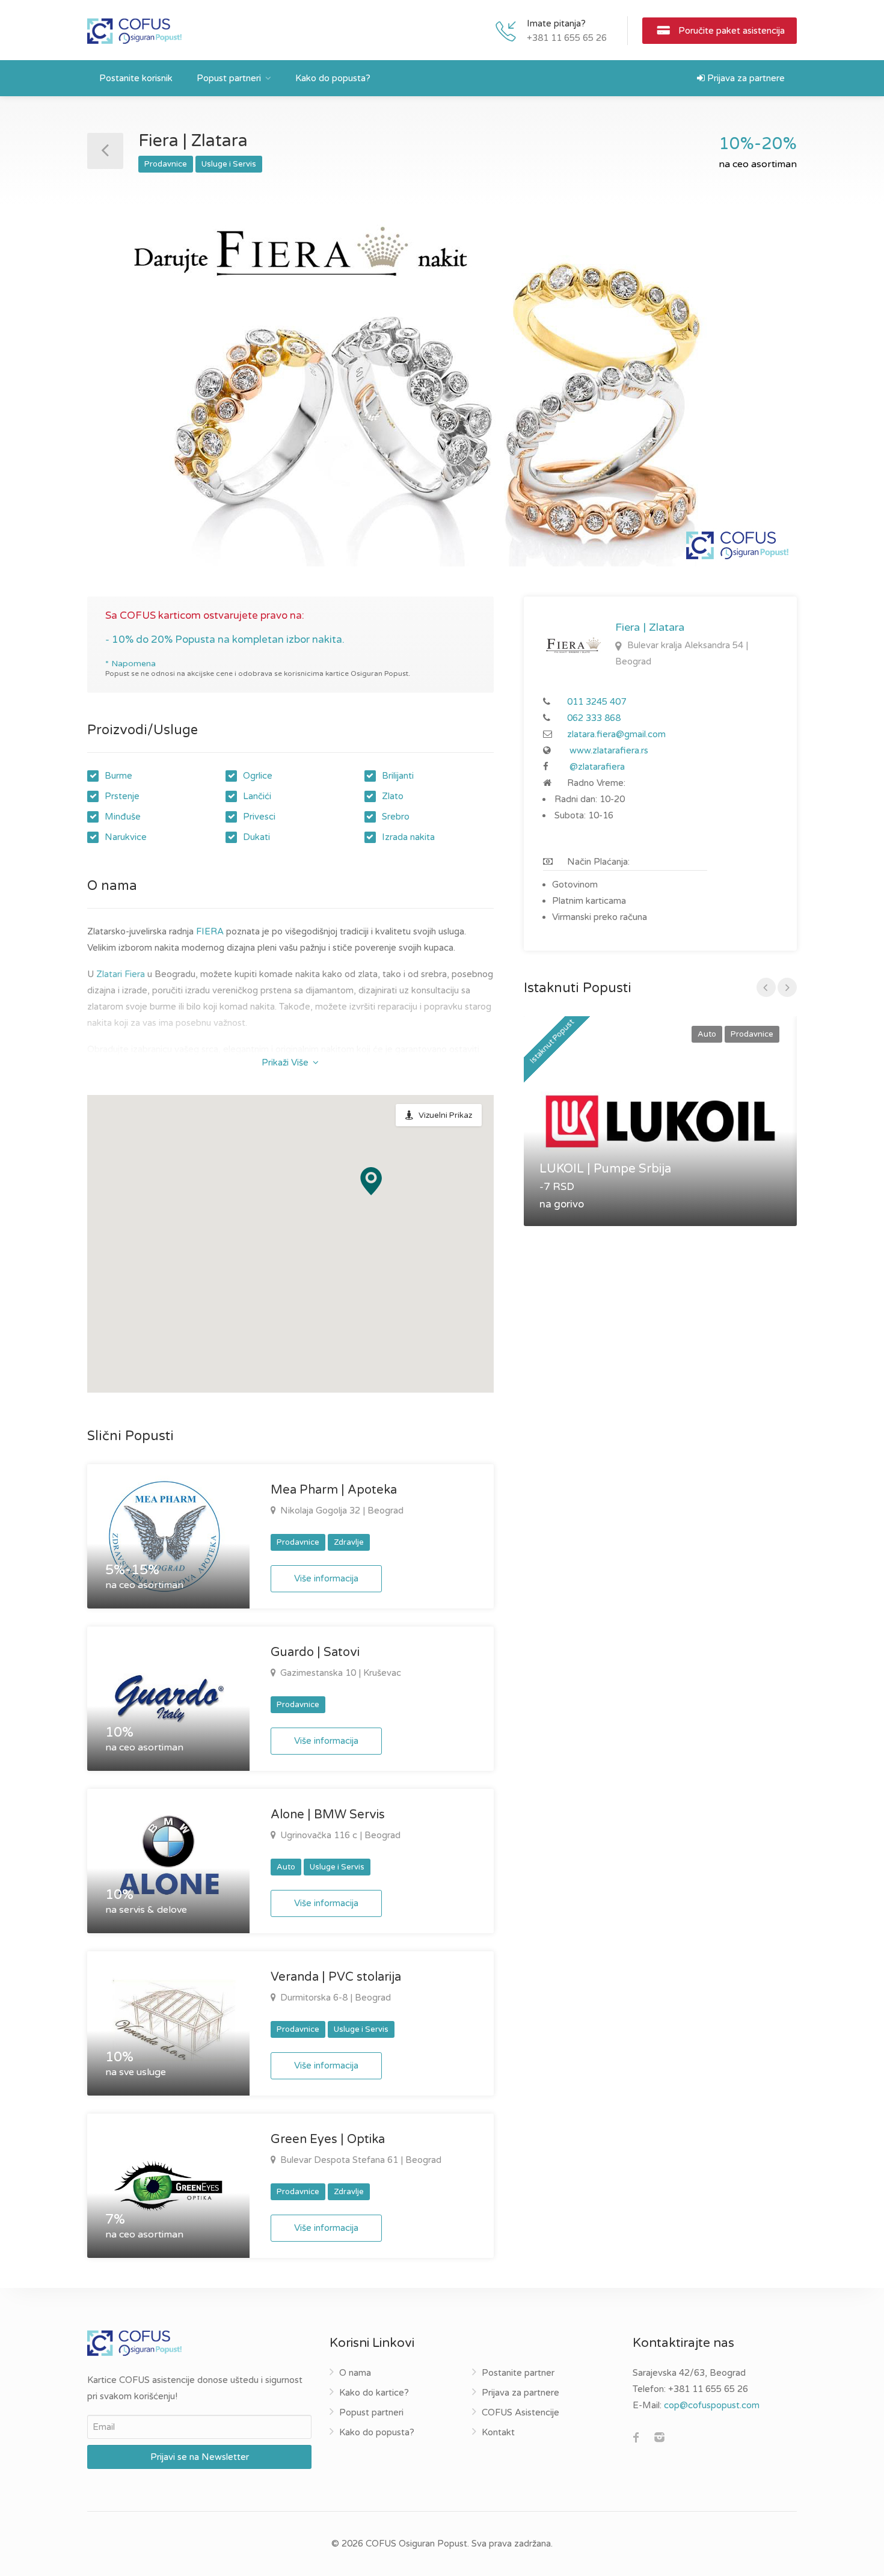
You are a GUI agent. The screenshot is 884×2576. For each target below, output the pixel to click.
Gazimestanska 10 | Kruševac (339, 1673)
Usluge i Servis (229, 164)
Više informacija (326, 1578)
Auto (286, 1867)
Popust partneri (229, 78)
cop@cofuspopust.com (712, 2405)
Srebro (396, 817)
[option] (442, 386)
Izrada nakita (408, 837)
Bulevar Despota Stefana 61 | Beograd (360, 2160)
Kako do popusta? (333, 78)
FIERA (210, 931)
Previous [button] (121, 401)
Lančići (257, 796)
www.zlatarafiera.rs (609, 750)
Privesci (259, 817)
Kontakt (498, 2432)
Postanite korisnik (136, 78)
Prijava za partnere (745, 78)
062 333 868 (594, 718)
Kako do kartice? (374, 2393)
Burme (118, 776)
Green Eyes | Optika (328, 2139)
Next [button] (763, 401)
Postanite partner (518, 2373)
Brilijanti (398, 776)
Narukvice (126, 837)
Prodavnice (166, 164)
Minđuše (123, 817)
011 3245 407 (597, 702)
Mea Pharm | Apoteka (334, 1490)
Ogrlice (258, 776)
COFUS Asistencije (520, 2412)
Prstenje (122, 796)
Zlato (393, 796)
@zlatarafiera (597, 767)
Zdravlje (349, 1542)
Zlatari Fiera (121, 974)
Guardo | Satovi (315, 1652)
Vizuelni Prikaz (445, 1115)
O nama (355, 2373)
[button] (371, 1181)
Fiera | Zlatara (650, 627)
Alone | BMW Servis (328, 1815)
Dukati (256, 837)
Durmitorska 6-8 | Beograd (334, 1998)
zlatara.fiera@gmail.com (616, 734)
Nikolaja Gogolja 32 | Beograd (341, 1510)
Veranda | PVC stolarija (336, 1977)
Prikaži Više (286, 1063)
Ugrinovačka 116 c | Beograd (339, 1835)
